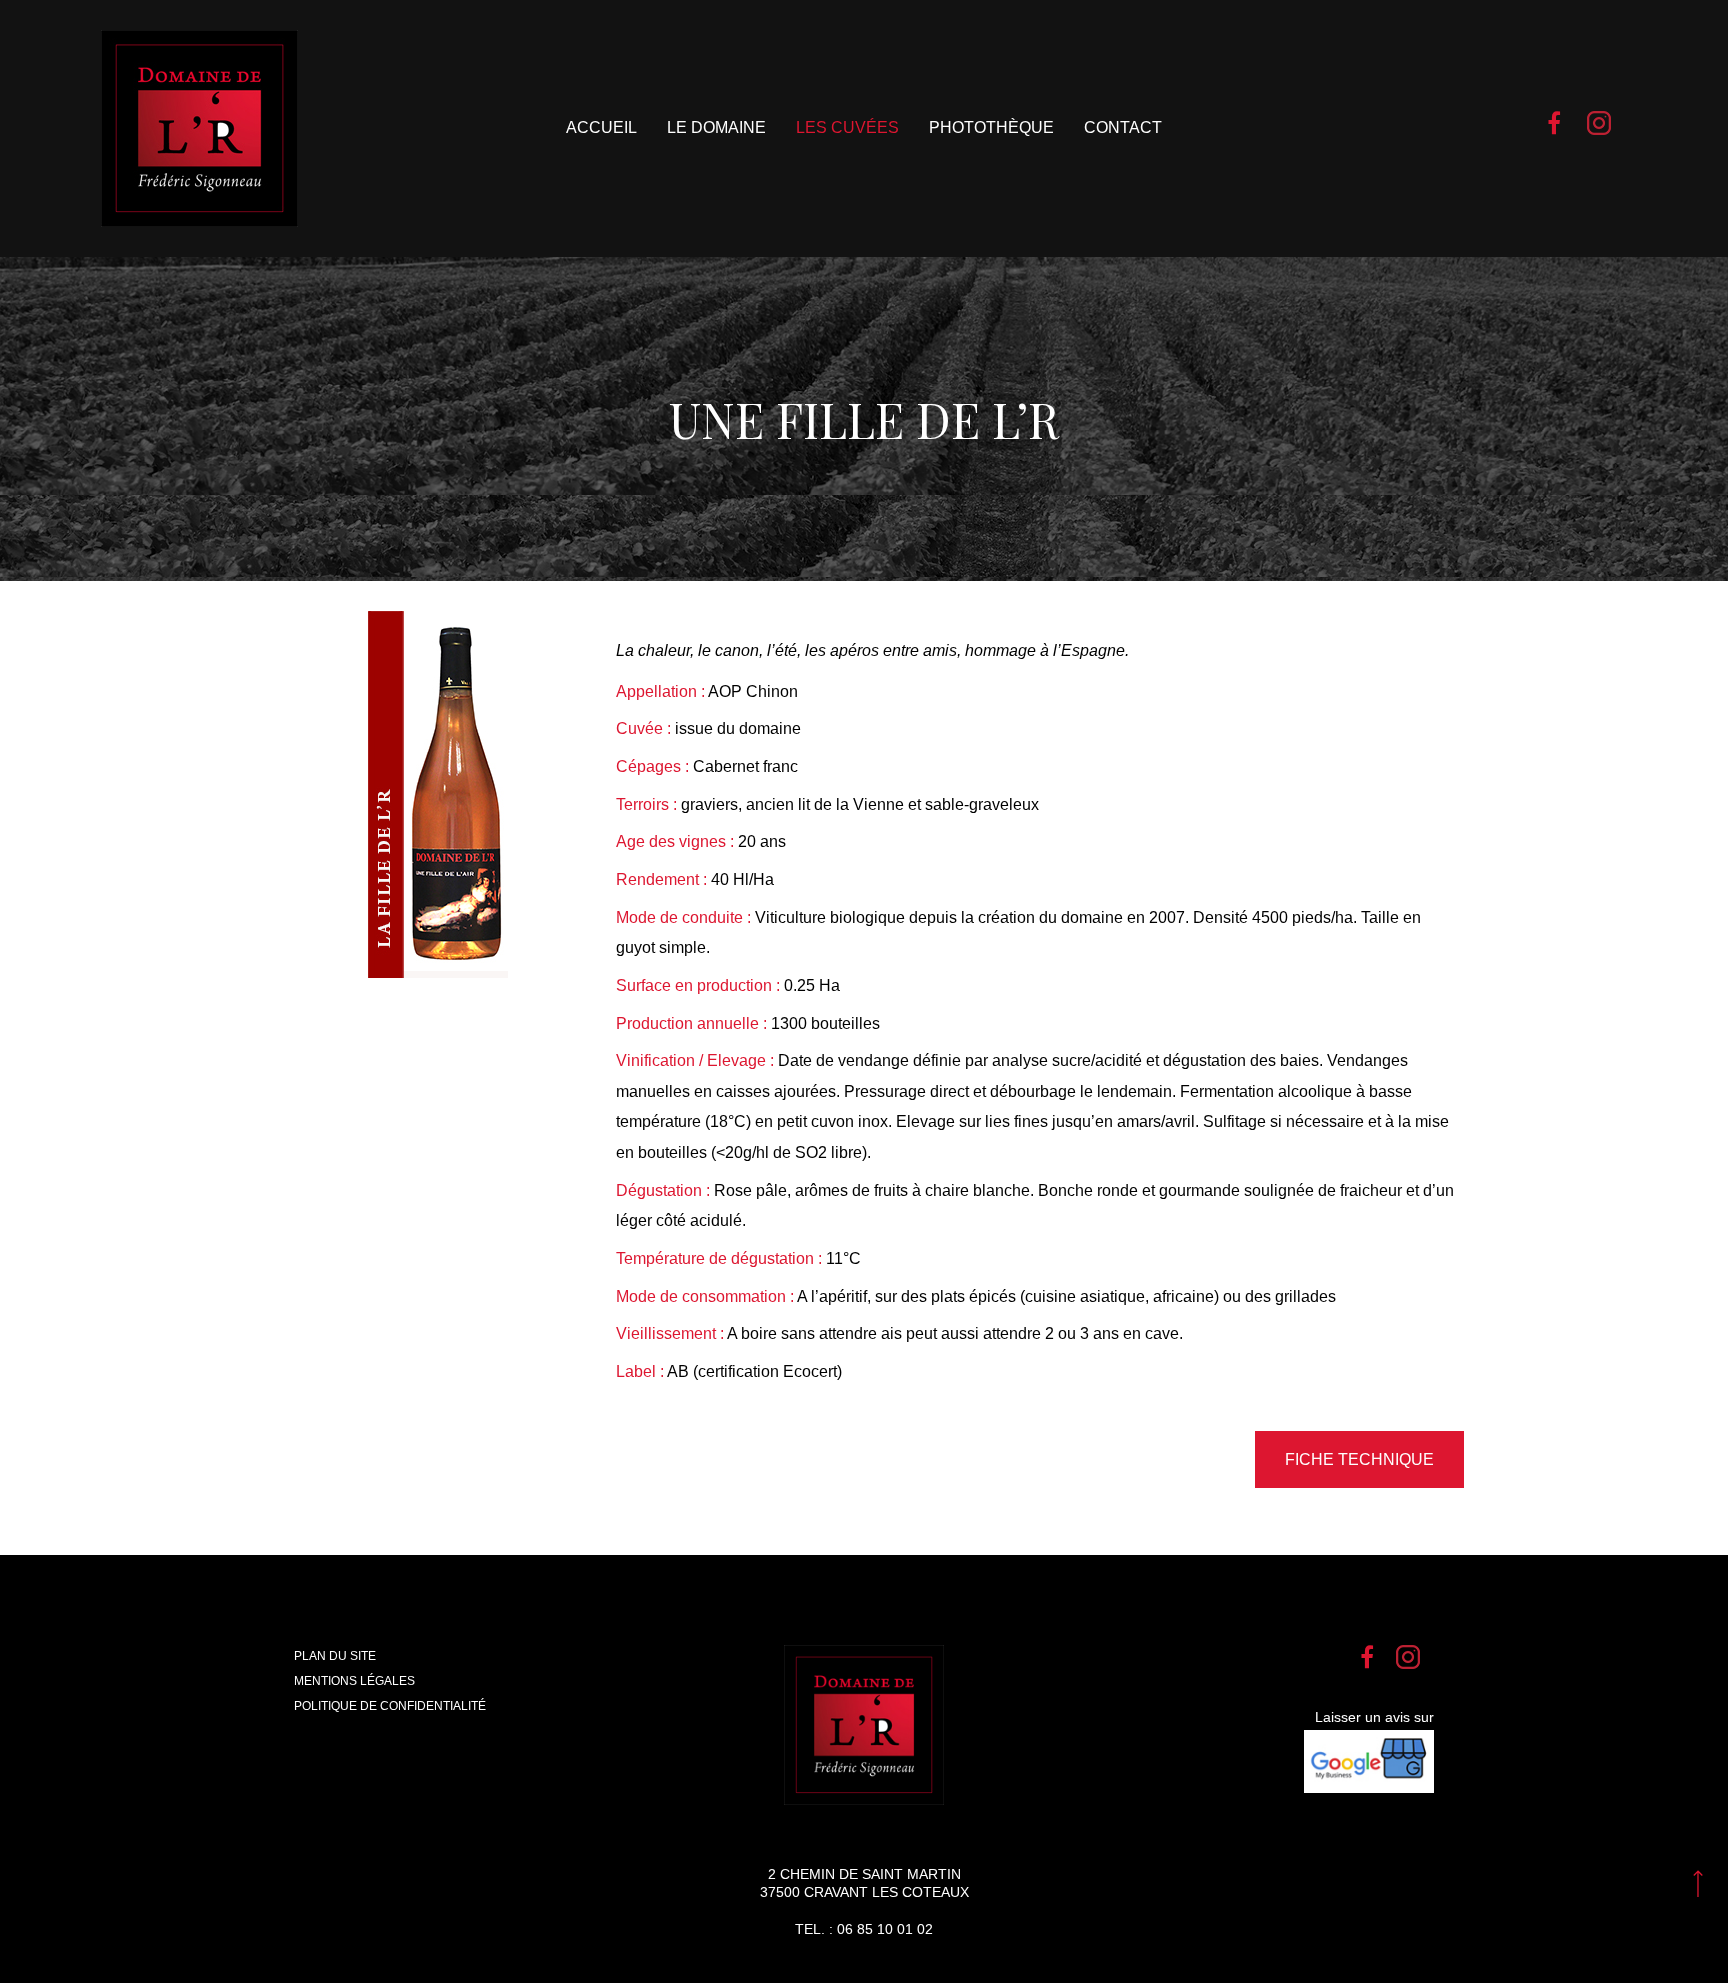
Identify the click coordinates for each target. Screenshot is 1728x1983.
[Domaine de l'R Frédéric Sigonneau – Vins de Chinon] (199, 128)
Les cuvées (847, 127)
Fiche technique (1359, 1459)
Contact (1123, 127)
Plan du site (335, 1656)
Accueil (601, 127)
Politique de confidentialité (390, 1706)
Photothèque (991, 127)
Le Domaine (716, 127)
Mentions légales (354, 1681)
